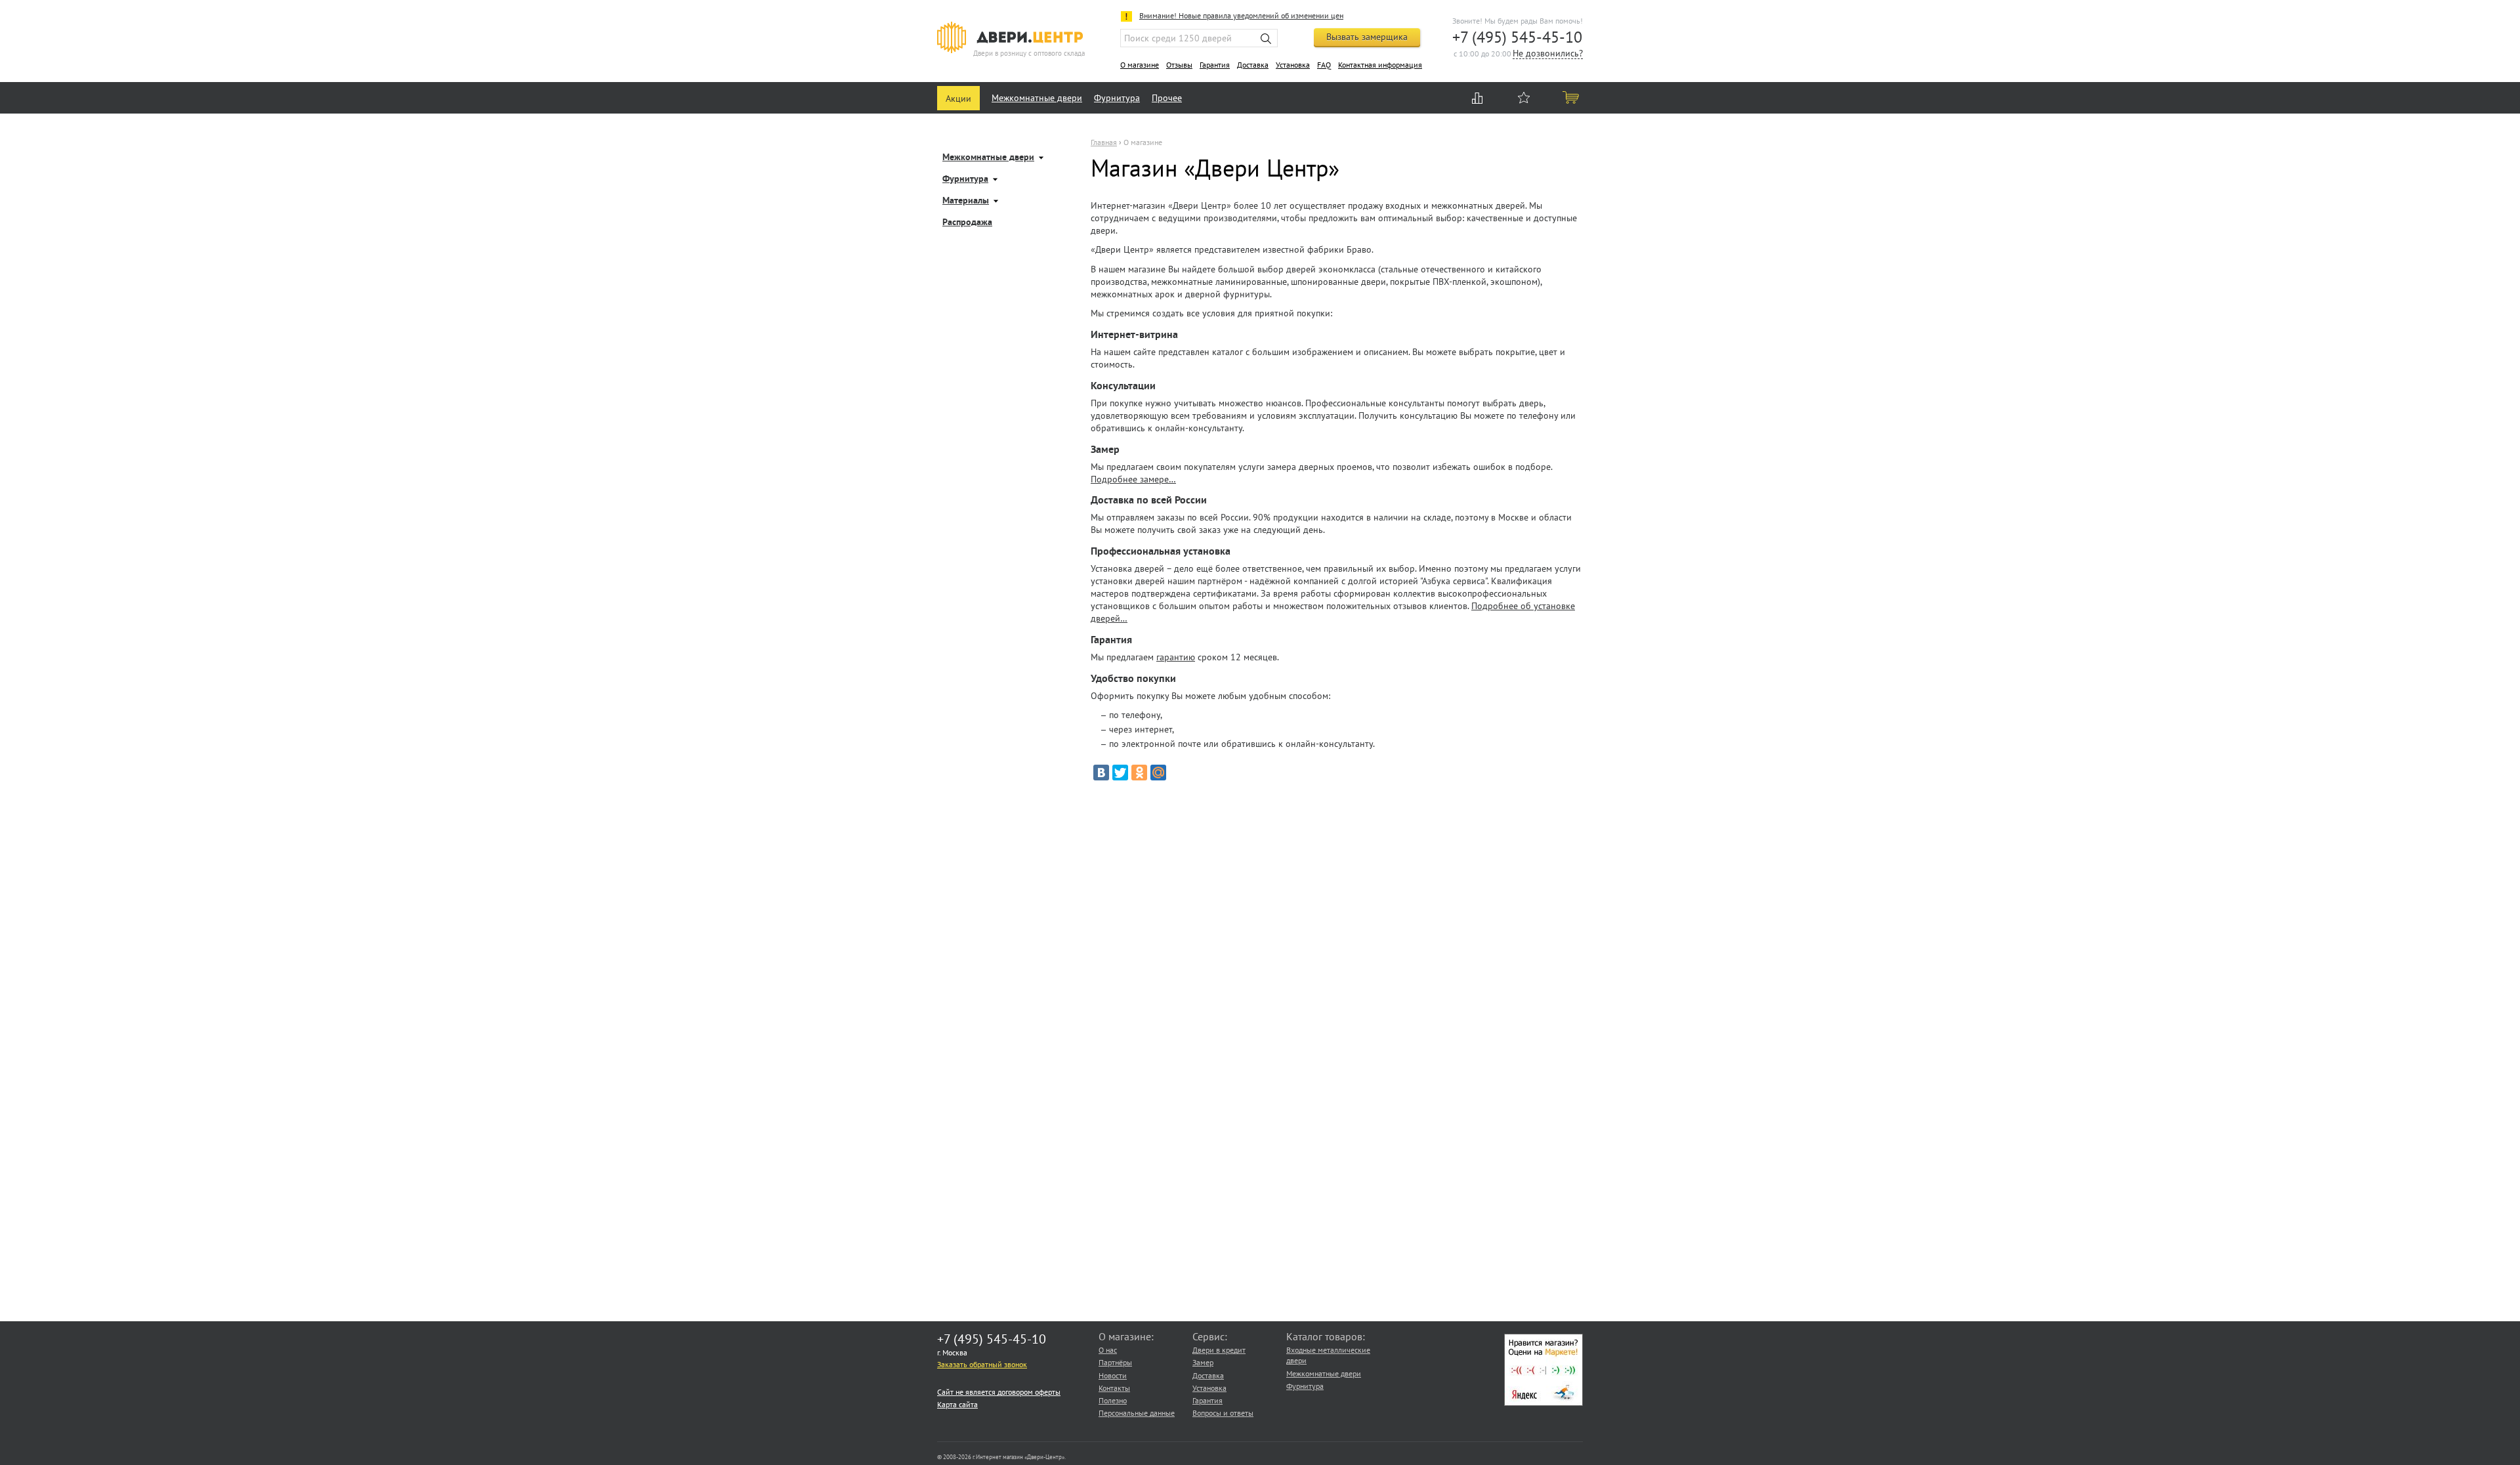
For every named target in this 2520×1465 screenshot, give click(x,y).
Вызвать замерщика (1367, 37)
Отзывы (1179, 65)
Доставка (1253, 65)
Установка (1293, 65)
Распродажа (967, 223)
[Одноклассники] (1139, 773)
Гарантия (1215, 65)
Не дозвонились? (1548, 54)
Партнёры (1115, 1362)
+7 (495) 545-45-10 (1517, 37)
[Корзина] (1572, 97)
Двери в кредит (1219, 1350)
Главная (1104, 142)
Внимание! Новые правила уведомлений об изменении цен (1241, 15)
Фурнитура (1117, 98)
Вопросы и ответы (1223, 1413)
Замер (1203, 1362)
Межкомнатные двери (1037, 98)
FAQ (1324, 65)
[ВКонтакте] (1101, 773)
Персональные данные (1137, 1413)
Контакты (1114, 1388)
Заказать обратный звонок (982, 1364)
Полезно (1113, 1400)
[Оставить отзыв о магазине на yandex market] (1543, 1403)
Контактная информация (1380, 65)
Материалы (966, 201)
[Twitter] (1120, 773)
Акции (958, 98)
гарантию (1176, 657)
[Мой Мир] (1158, 773)
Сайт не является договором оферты (999, 1392)
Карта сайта (957, 1404)
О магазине (1140, 65)
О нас (1108, 1350)
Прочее (1167, 98)
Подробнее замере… (1133, 479)
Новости (1113, 1375)
